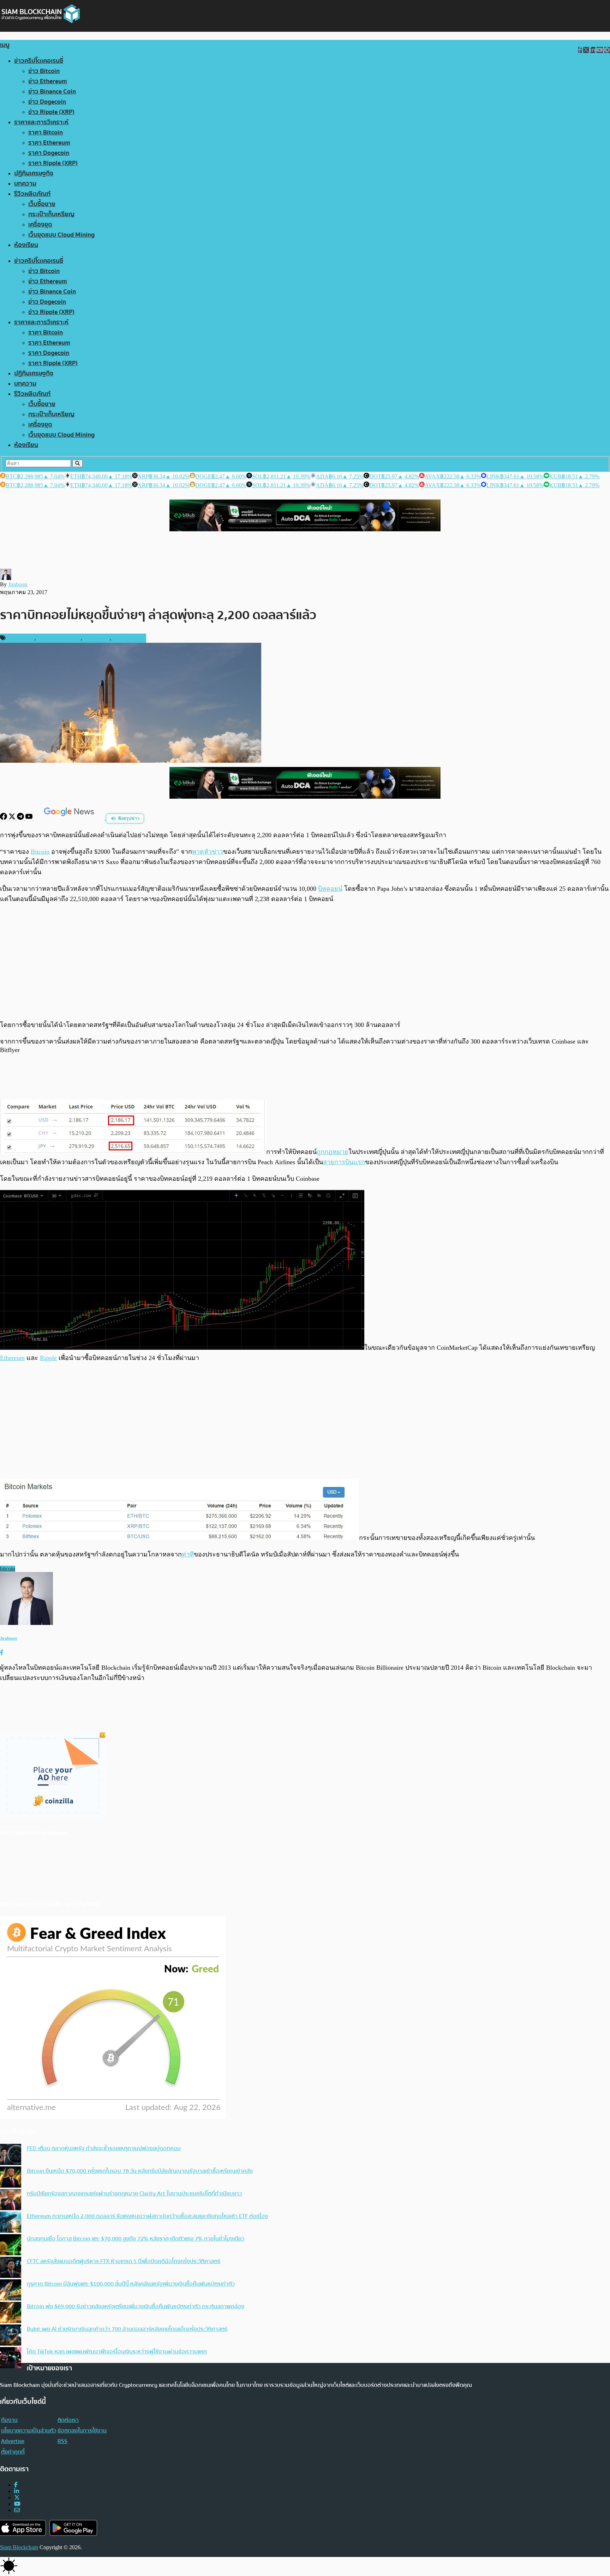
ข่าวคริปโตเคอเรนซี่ (39, 61)
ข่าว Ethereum (48, 81)
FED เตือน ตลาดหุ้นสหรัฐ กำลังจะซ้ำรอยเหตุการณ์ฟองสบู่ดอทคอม (104, 2148)
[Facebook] (4, 818)
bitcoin (8, 1569)
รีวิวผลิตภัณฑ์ (32, 194)
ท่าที (188, 1554)
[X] (13, 818)
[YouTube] (30, 818)
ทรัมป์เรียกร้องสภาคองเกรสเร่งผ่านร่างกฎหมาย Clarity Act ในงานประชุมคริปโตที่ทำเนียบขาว (134, 2194)
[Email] (17, 2510)
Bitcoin (40, 852)
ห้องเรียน (26, 245)
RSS (62, 2441)
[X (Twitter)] (17, 2498)
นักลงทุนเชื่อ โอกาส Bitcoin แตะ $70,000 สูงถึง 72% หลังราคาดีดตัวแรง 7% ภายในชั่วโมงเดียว (136, 2239)
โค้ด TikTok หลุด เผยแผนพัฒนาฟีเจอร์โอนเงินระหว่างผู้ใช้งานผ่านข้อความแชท (117, 2352)
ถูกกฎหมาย (333, 1152)
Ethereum (12, 1358)
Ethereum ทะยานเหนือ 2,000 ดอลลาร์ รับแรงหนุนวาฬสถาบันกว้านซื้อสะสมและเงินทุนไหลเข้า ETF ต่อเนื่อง (147, 2216)
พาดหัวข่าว (208, 852)
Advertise (13, 2441)
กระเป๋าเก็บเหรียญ (51, 214)
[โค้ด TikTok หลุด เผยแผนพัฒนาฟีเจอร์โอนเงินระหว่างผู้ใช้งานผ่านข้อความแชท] (11, 2358)
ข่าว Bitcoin (44, 71)
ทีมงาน (9, 2420)
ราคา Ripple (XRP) (53, 163)
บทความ (25, 184)
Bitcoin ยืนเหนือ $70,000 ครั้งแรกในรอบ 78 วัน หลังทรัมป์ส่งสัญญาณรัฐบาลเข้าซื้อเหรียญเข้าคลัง (140, 2171)
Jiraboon (18, 584)
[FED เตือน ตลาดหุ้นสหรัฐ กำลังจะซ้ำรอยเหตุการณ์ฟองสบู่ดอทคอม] (11, 2155)
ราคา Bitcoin (46, 132)
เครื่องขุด (40, 225)
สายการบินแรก (344, 1162)
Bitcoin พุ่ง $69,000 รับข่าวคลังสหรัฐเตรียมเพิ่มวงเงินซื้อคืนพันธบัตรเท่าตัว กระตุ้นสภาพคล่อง (136, 2306)
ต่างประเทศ (97, 638)
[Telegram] (21, 818)
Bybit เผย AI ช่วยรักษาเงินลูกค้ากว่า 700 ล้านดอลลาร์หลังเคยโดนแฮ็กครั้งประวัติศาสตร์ (127, 2329)
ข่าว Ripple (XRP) (51, 112)
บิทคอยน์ (330, 889)
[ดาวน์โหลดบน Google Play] (73, 2528)
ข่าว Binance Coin (52, 92)
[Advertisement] (305, 962)
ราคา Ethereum (49, 143)
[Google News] (70, 818)
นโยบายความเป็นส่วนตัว (29, 2431)
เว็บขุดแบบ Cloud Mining (61, 235)
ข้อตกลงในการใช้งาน (82, 2431)
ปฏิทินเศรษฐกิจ (34, 173)
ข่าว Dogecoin (47, 102)
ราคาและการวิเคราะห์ (41, 122)
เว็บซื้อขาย (42, 204)
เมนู (5, 45)
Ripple (48, 1358)
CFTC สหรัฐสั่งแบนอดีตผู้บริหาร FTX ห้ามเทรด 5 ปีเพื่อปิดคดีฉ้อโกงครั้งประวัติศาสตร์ (124, 2261)
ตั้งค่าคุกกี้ (13, 2452)
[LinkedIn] (17, 2491)
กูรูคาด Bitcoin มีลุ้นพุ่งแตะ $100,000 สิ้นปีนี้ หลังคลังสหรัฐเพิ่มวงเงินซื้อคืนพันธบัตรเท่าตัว (131, 2284)
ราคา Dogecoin (49, 153)
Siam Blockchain (19, 2547)
